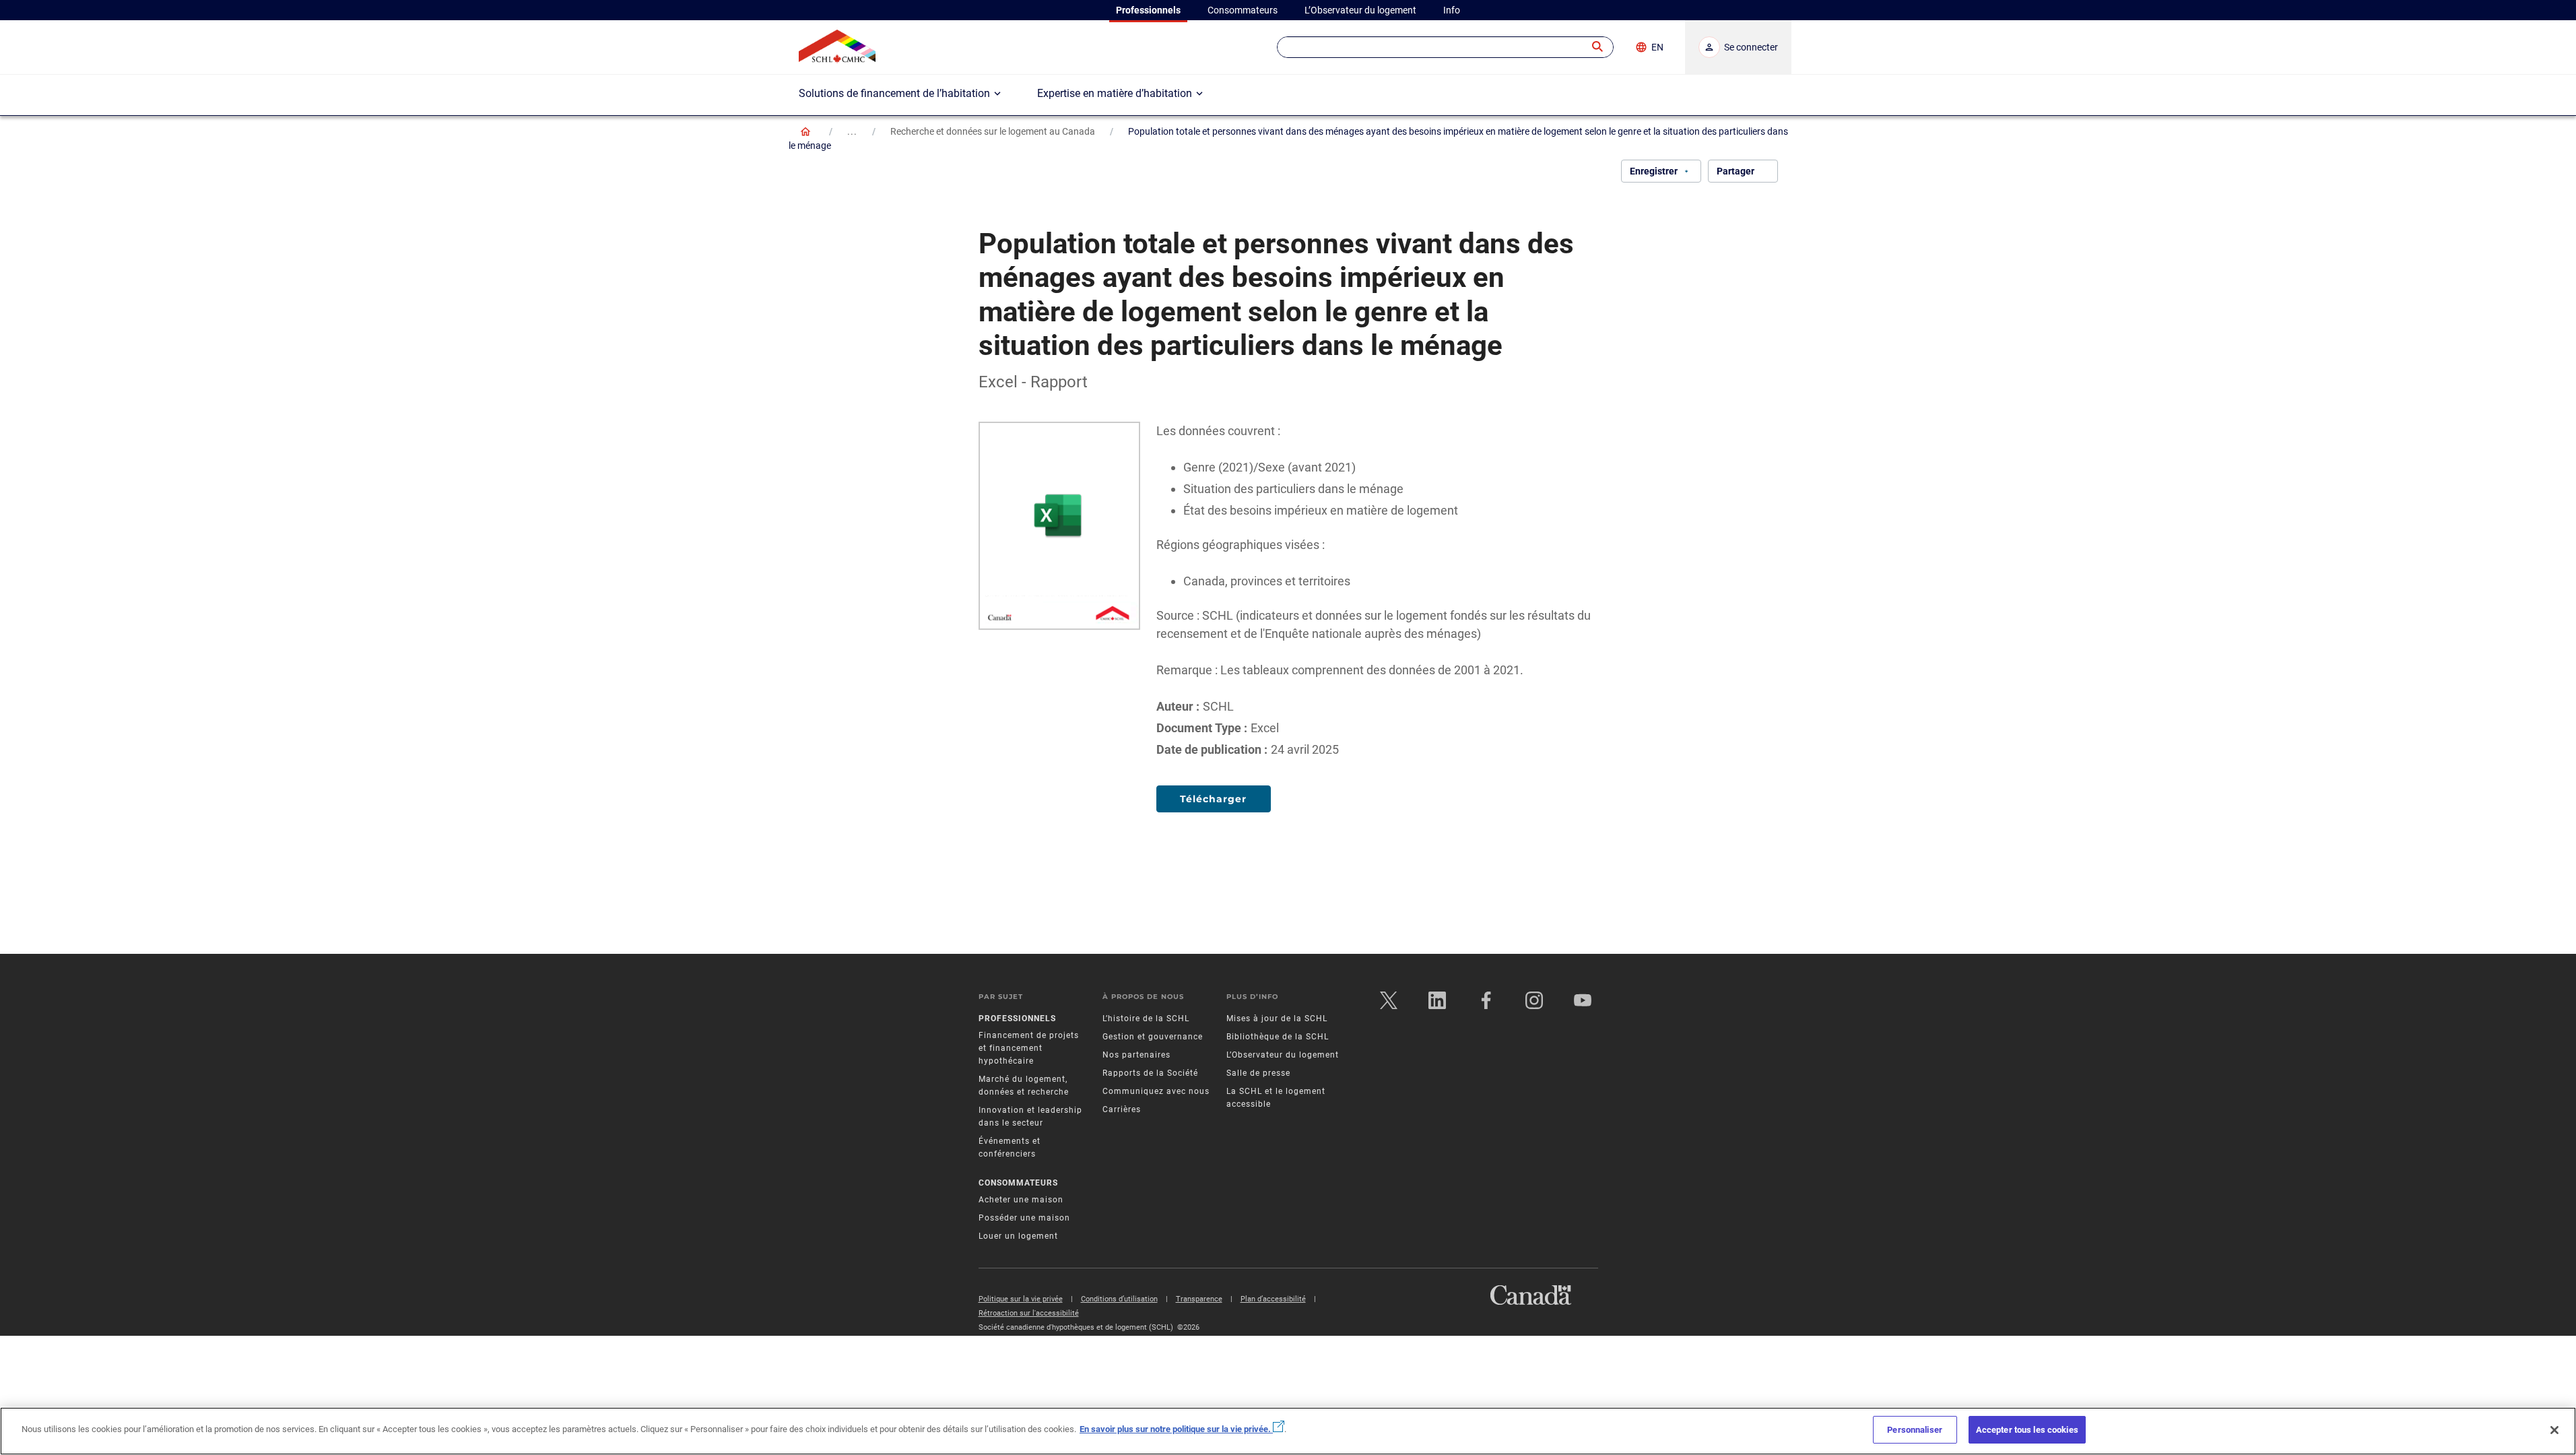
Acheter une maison (1021, 1200)
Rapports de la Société (1150, 1073)
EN (1657, 47)
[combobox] (1445, 47)
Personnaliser (1915, 1430)
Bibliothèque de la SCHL (1278, 1037)
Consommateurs (1018, 1183)
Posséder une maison (1024, 1218)
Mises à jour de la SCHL (1277, 1019)
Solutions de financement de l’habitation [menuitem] (894, 93)
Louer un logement (1018, 1236)
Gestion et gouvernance (1153, 1037)
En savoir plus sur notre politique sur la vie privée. (1176, 1429)
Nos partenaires (1136, 1055)
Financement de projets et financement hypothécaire (1029, 1048)
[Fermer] (2554, 1430)
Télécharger (1213, 799)
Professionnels (1017, 1019)
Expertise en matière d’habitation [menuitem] (1115, 93)
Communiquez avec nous (1156, 1091)
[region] (1288, 1431)
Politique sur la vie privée (1021, 1299)
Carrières (1122, 1109)
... (852, 131)
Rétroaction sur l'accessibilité (1029, 1313)
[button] (1598, 47)
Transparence (1199, 1299)
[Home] (805, 131)
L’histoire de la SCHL (1146, 1019)
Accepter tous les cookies (2027, 1430)
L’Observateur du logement (1283, 1055)
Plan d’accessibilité (1273, 1299)
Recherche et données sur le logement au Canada (993, 131)
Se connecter (1751, 47)
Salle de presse (1258, 1073)
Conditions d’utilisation (1119, 1299)
